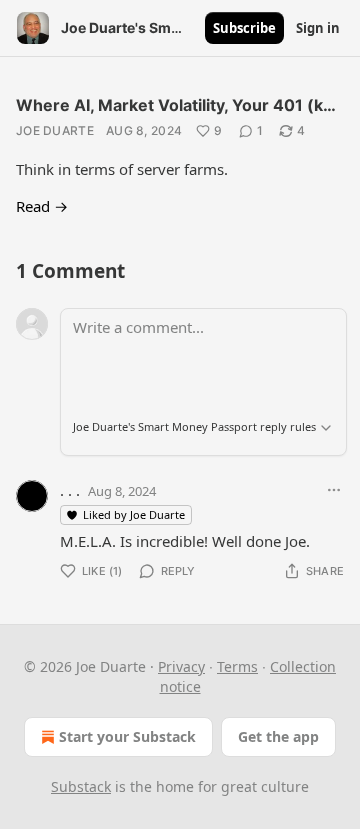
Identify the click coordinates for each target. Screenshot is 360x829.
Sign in (318, 28)
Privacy (181, 666)
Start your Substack (127, 736)
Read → (42, 206)
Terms (237, 666)
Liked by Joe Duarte (134, 514)
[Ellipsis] (334, 490)
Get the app (278, 736)
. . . (70, 490)
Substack (81, 786)
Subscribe (244, 28)
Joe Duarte (55, 130)
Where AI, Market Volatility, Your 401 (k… (176, 105)
